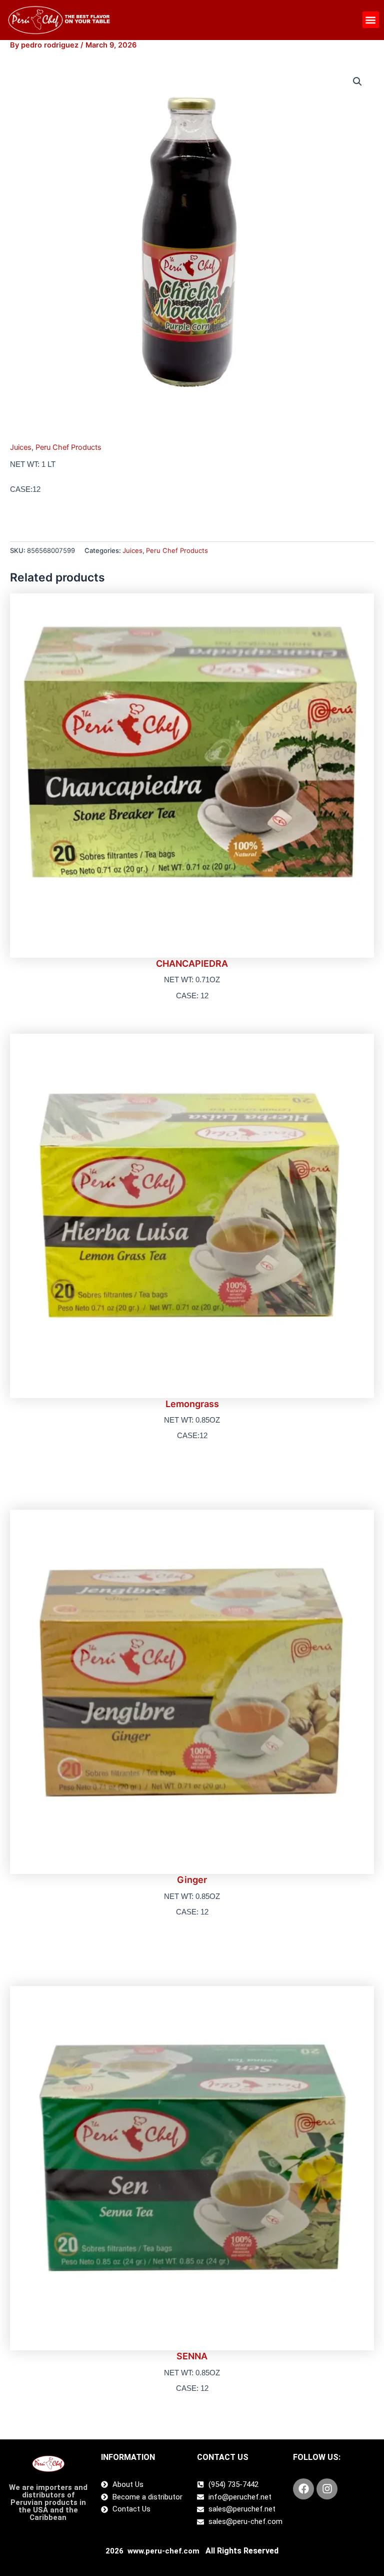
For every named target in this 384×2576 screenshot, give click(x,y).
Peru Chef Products (68, 447)
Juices (21, 447)
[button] (371, 20)
